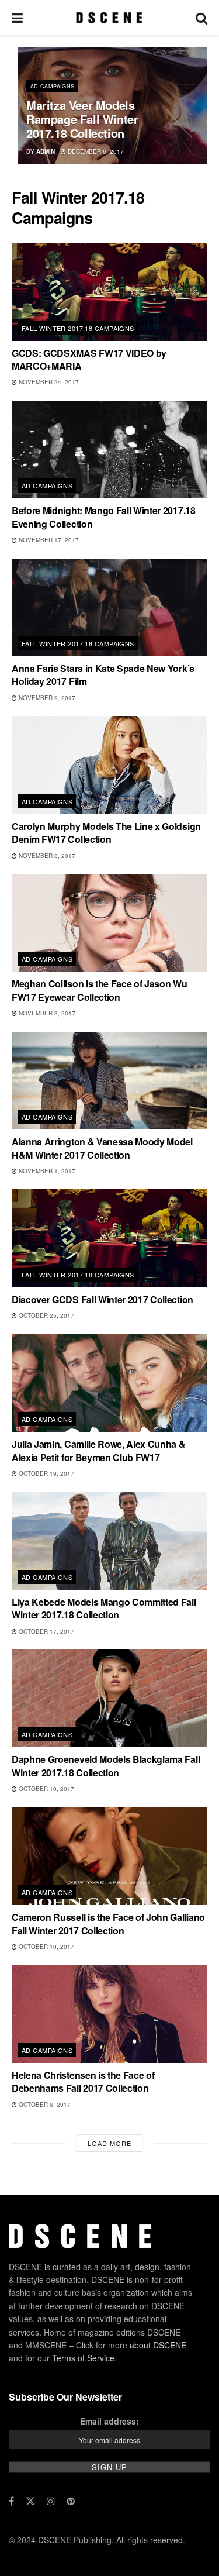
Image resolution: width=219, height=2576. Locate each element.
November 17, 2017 (48, 540)
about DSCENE (158, 2345)
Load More (109, 2143)
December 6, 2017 (95, 151)
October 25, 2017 (46, 1315)
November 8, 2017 (46, 856)
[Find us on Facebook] (11, 2501)
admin (46, 151)
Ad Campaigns (52, 86)
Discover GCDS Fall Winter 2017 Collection (102, 1299)
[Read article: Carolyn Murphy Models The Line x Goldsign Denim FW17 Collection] (109, 765)
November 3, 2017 (46, 1013)
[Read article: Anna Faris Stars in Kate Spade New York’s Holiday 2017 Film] (109, 608)
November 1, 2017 (46, 1171)
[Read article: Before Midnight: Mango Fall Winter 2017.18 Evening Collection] (109, 450)
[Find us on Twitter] (30, 2501)
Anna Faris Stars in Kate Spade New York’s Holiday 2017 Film (103, 675)
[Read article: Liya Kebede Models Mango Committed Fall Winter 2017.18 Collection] (109, 1541)
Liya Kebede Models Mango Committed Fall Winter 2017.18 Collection (104, 1608)
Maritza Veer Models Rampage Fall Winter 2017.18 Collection (82, 119)
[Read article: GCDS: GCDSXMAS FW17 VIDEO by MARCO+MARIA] (109, 292)
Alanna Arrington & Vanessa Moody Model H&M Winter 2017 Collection (102, 1148)
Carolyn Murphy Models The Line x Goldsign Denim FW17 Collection (106, 833)
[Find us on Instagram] (51, 2501)
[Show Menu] (17, 18)
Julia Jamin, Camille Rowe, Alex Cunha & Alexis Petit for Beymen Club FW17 (99, 1450)
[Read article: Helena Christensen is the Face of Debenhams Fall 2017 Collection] (109, 2014)
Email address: (109, 2421)
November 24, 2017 (48, 382)
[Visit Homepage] (109, 18)
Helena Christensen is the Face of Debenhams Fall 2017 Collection (83, 2081)
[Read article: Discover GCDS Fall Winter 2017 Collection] (109, 1238)
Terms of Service (83, 2358)
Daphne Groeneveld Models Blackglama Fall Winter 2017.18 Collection (106, 1766)
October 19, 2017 (46, 1473)
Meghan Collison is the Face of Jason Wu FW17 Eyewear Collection (100, 990)
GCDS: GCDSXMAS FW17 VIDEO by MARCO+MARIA (89, 359)
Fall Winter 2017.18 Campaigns (78, 328)
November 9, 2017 (46, 698)
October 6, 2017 (44, 2105)
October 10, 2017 (46, 1789)
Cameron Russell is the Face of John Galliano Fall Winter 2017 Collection (108, 1924)
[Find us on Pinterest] (71, 2501)
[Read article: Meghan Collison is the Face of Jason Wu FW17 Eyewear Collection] (109, 923)
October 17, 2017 (46, 1631)
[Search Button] (201, 18)
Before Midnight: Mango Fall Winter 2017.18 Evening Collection (104, 517)
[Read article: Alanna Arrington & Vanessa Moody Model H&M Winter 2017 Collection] (109, 1081)
